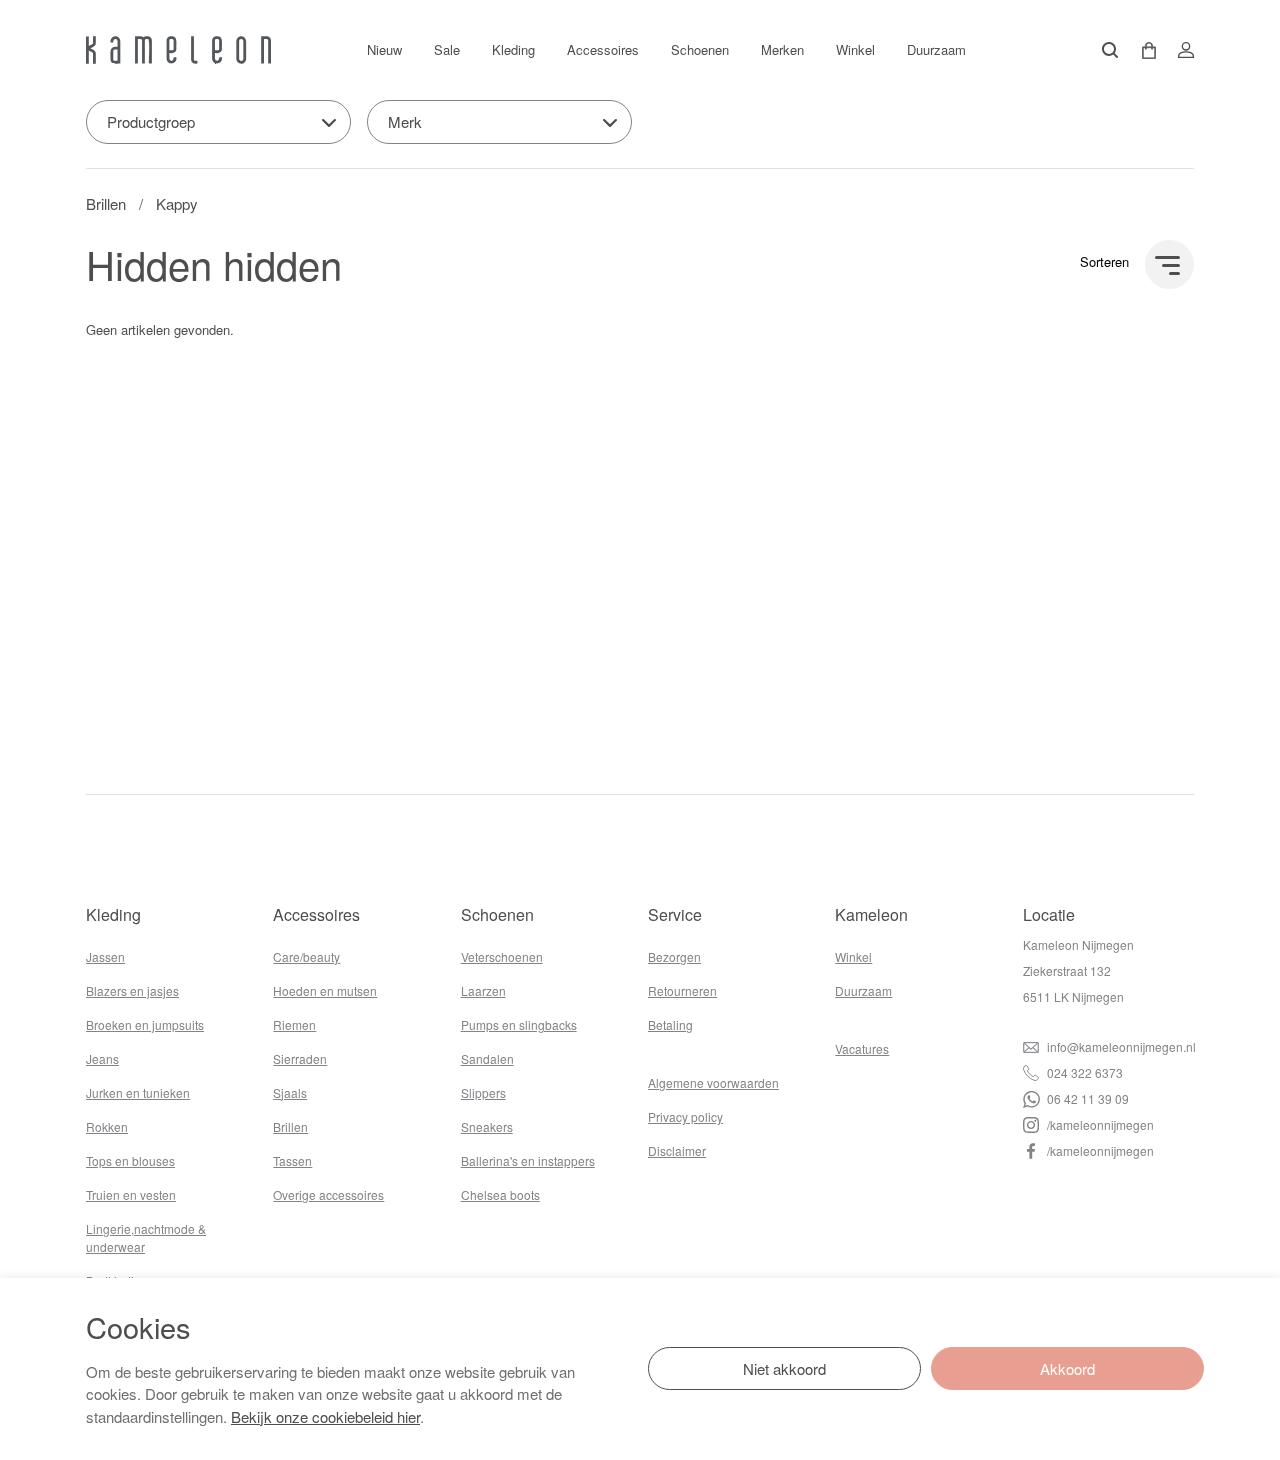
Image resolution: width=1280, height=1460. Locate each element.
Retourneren (682, 990)
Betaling (670, 1024)
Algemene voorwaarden (713, 1082)
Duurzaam (936, 49)
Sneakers (487, 1126)
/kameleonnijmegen (1099, 1124)
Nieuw (384, 49)
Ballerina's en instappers (528, 1160)
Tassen (292, 1160)
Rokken (107, 1126)
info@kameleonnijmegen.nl (1120, 1046)
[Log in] (1180, 50)
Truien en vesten (131, 1194)
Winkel (855, 49)
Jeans (102, 1058)
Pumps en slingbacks (519, 1024)
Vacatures (862, 1048)
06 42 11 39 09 (1086, 1098)
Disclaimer (677, 1150)
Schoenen (700, 49)
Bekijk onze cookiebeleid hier (325, 1416)
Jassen (105, 956)
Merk (405, 121)
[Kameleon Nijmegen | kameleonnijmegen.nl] (178, 50)
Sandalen (487, 1058)
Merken (782, 49)
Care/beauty (306, 956)
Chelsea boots (500, 1194)
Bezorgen (674, 956)
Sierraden (300, 1058)
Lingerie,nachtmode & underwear (146, 1237)
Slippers (483, 1092)
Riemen (294, 1024)
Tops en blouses (130, 1160)
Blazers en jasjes (132, 990)
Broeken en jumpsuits (145, 1024)
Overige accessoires (328, 1194)
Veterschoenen (502, 956)
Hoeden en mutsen (325, 990)
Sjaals (290, 1092)
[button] (1142, 50)
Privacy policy (685, 1116)
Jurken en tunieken (138, 1092)
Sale (447, 49)
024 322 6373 (1083, 1072)
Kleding (513, 49)
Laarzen (483, 990)
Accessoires (603, 49)
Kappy (177, 203)
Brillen (106, 203)
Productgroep (151, 121)
